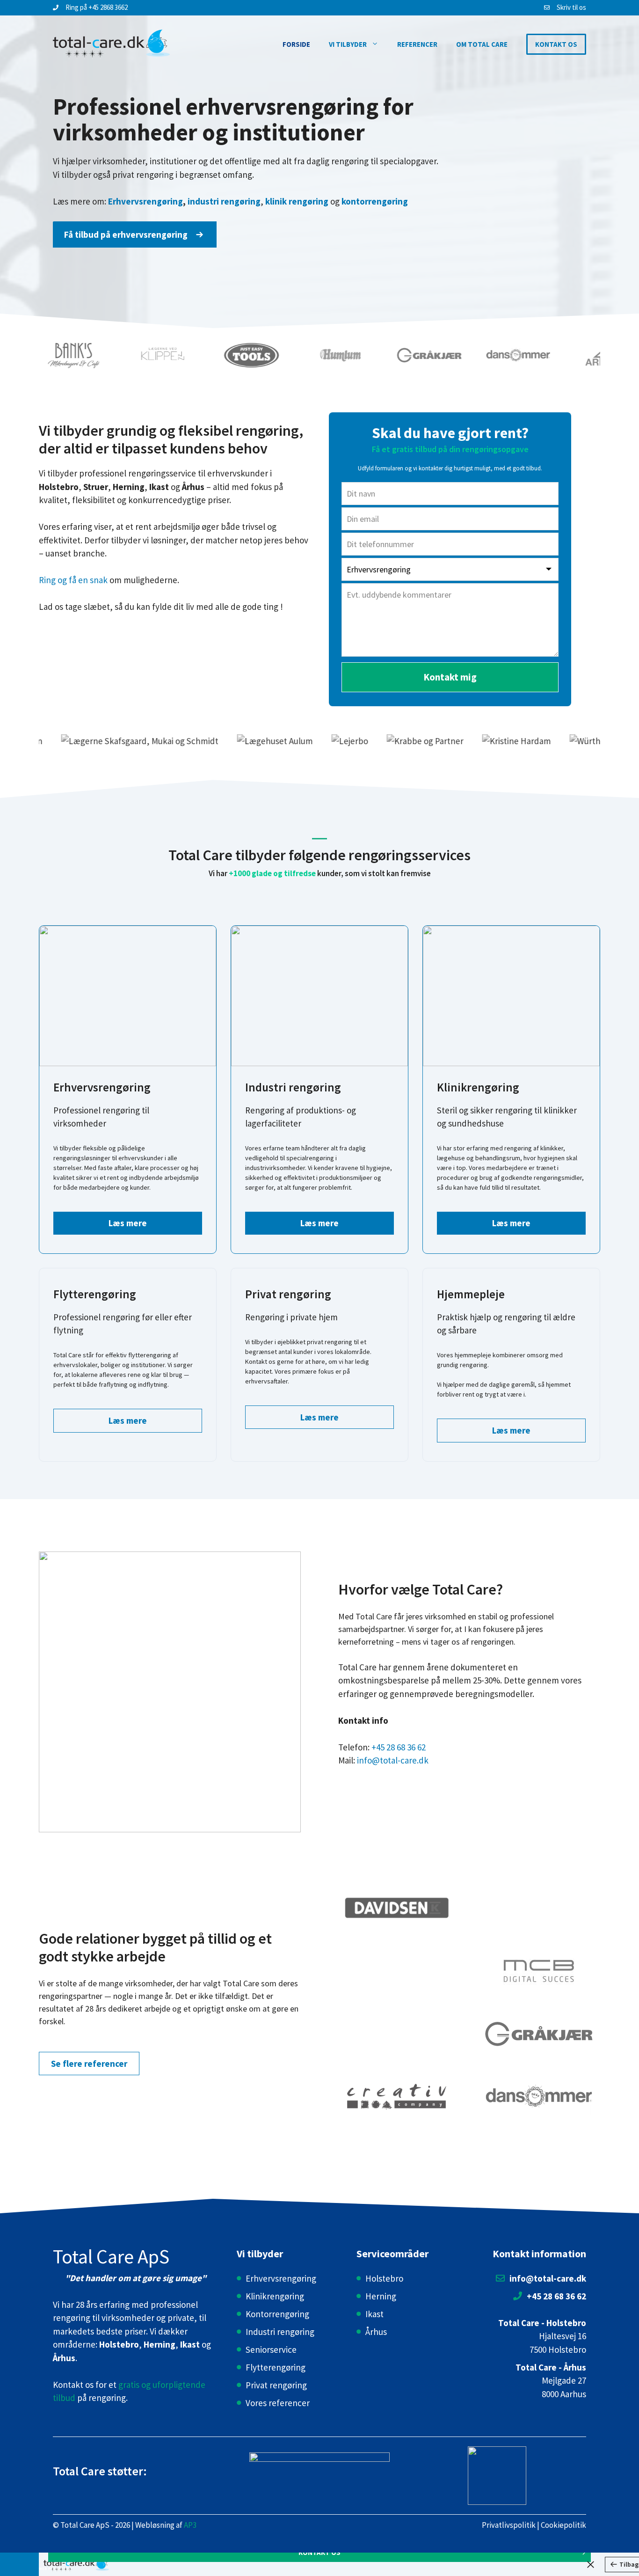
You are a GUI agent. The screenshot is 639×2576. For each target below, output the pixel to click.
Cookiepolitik (563, 2525)
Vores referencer (278, 2403)
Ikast (374, 2314)
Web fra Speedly (56, 2569)
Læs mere (128, 1223)
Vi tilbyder (348, 44)
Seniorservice (271, 2349)
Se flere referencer (89, 2064)
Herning (381, 2296)
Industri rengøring (280, 2332)
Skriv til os (571, 7)
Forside (296, 44)
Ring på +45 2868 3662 (97, 7)
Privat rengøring (276, 2385)
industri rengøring (224, 201)
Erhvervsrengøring (281, 2278)
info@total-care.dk (393, 1760)
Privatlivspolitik (509, 2525)
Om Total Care (482, 44)
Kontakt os (556, 44)
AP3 (190, 2525)
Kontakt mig (450, 677)
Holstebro (384, 2278)
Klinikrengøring (275, 2296)
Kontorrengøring (277, 2314)
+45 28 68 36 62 (399, 1747)
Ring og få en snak (73, 580)
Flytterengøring (276, 2367)
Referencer (417, 44)
